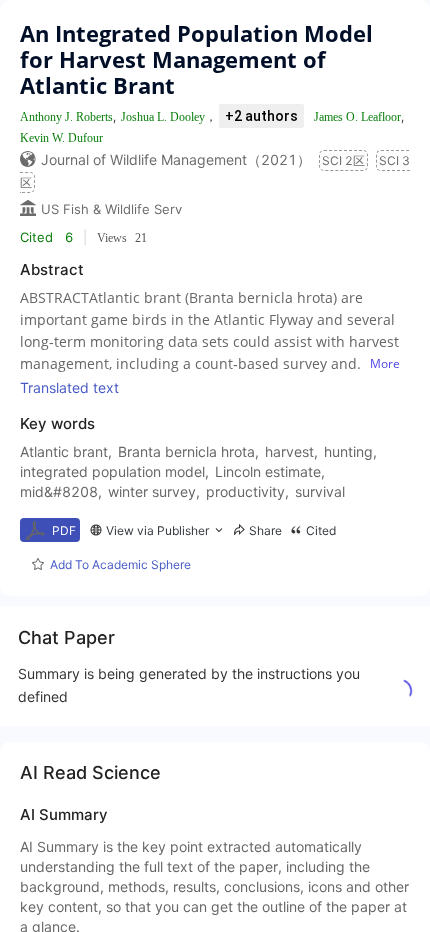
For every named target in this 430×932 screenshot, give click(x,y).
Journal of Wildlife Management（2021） (176, 159)
